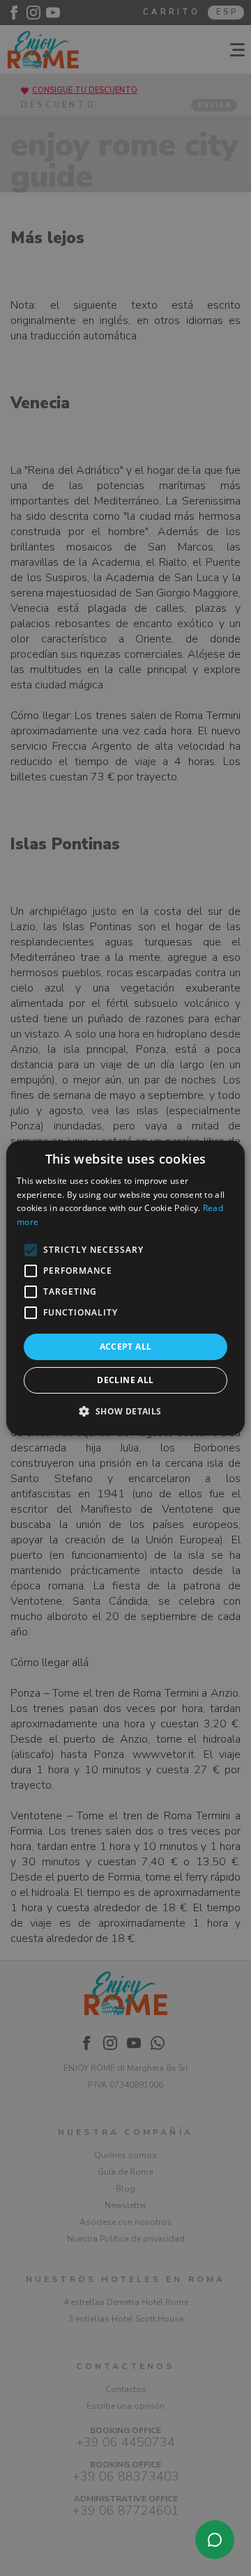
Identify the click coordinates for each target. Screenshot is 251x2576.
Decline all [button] (125, 1380)
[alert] (125, 1288)
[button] (125, 1411)
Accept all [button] (126, 1347)
